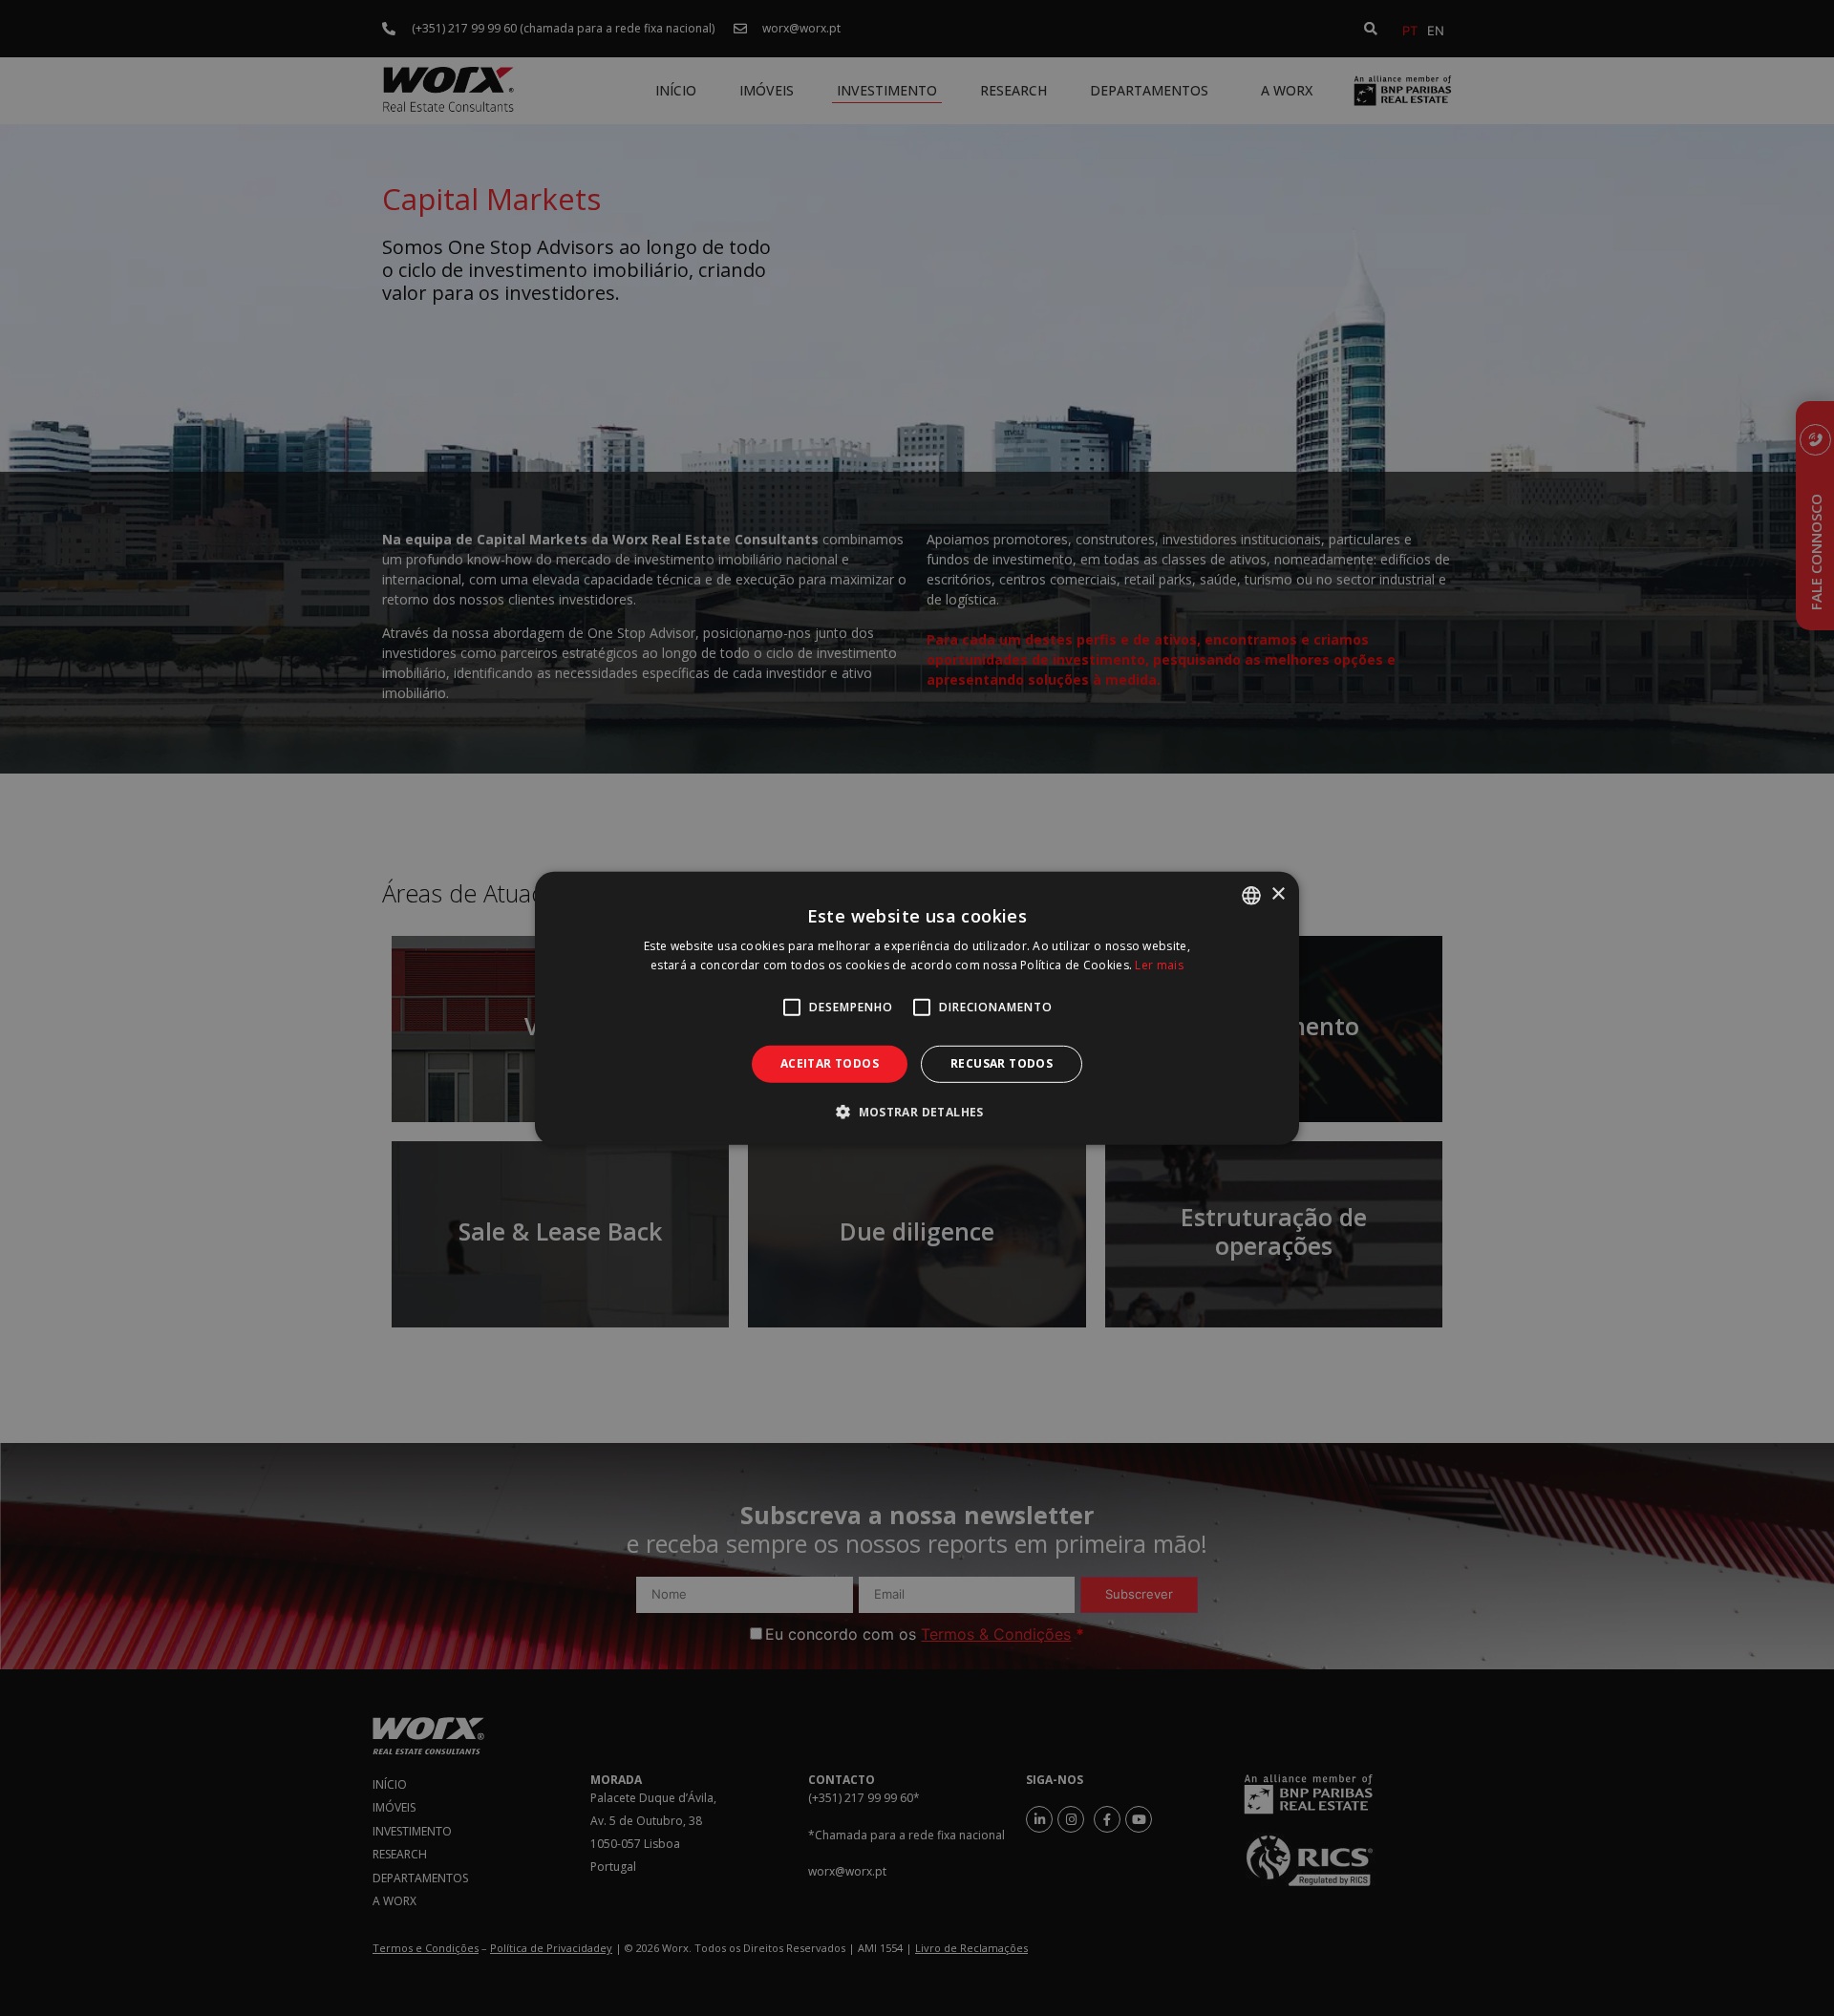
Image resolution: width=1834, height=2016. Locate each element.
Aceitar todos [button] (830, 1063)
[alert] (917, 1008)
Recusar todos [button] (1002, 1063)
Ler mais (1159, 965)
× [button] (1278, 894)
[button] (917, 1112)
